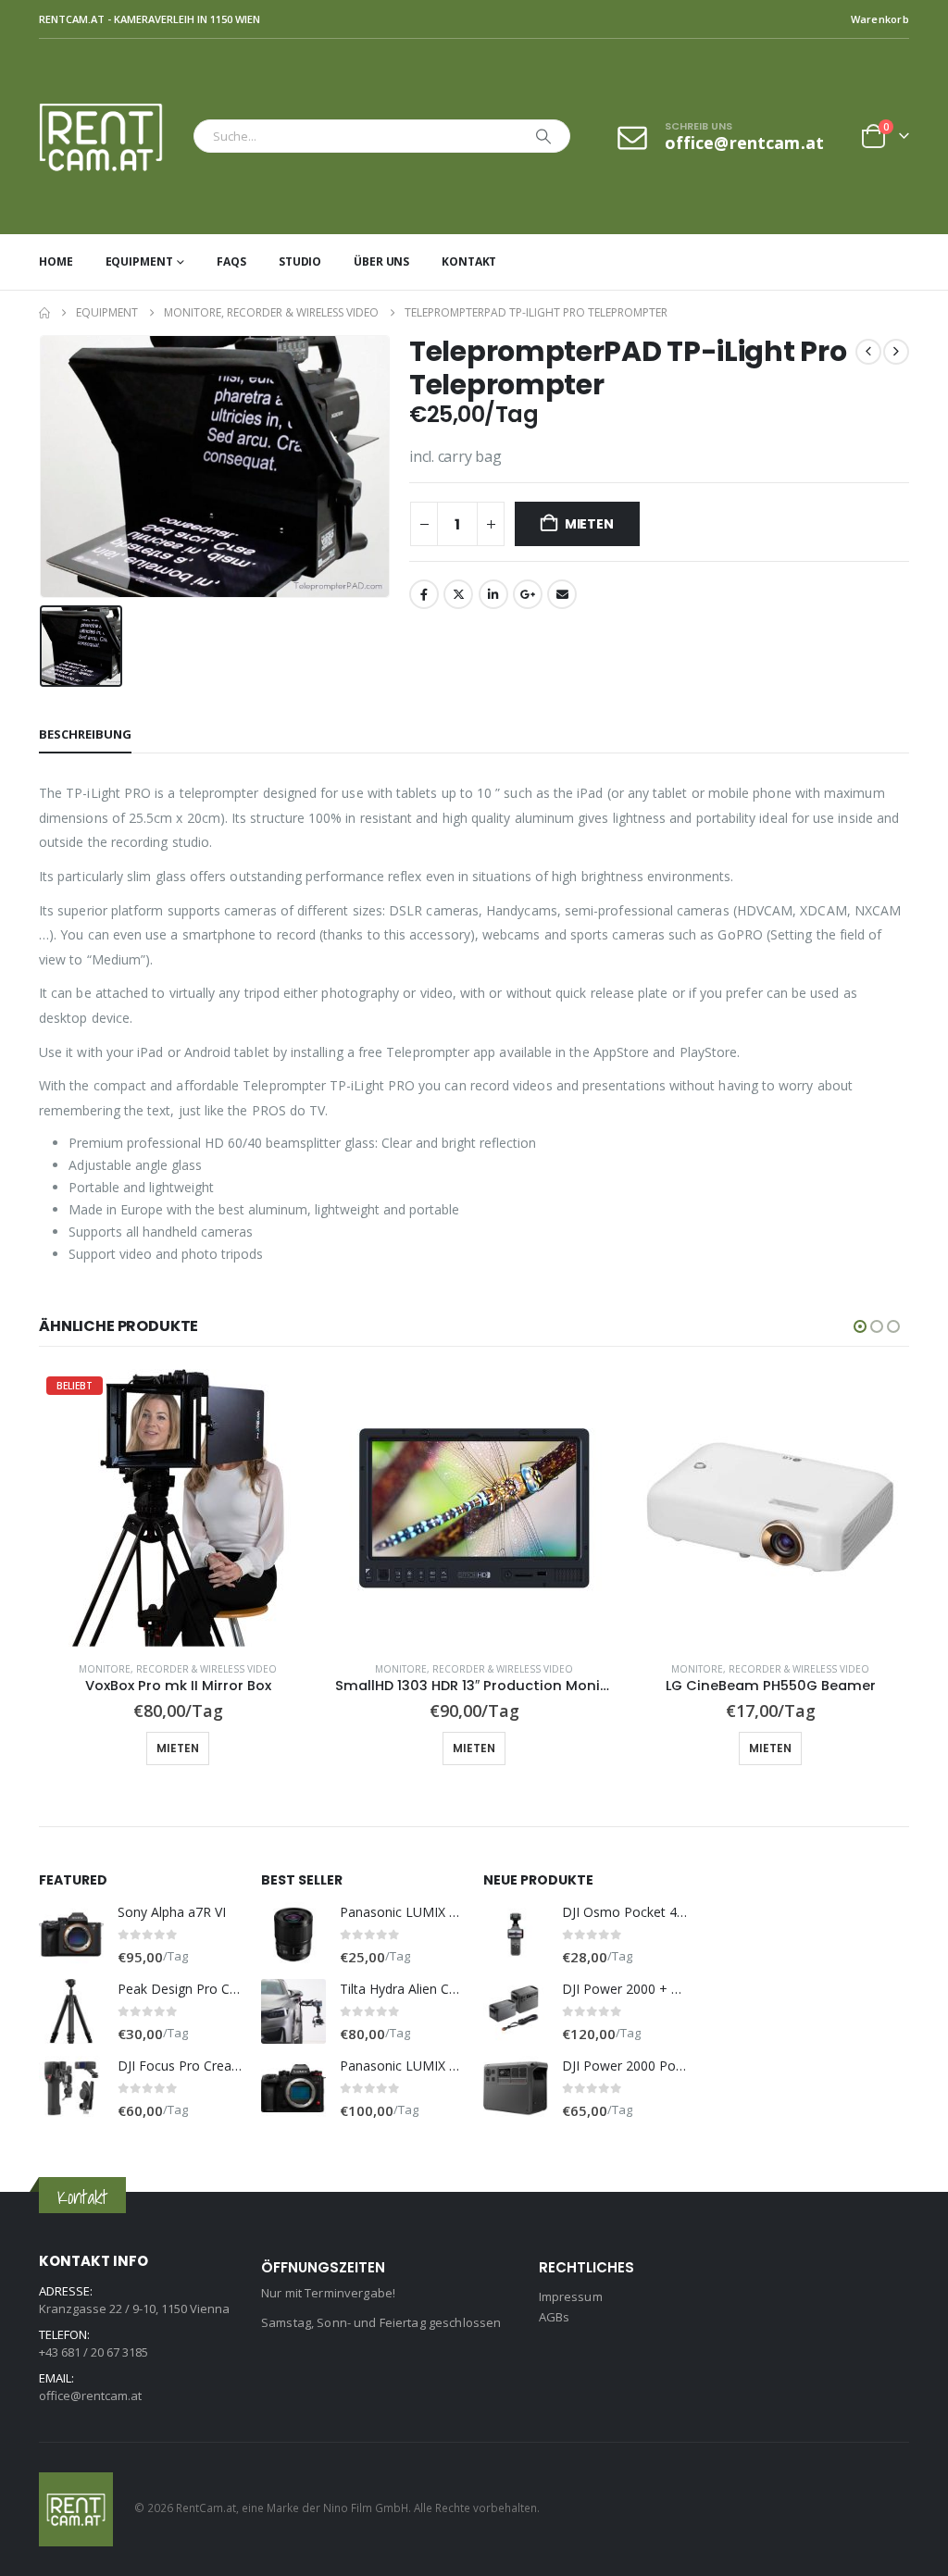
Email (562, 594)
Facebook (424, 594)
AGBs (555, 2317)
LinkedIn (493, 594)
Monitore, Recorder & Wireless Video (178, 1669)
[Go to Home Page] (44, 313)
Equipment (139, 261)
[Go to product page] (474, 1508)
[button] (860, 1326)
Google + (528, 594)
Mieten (589, 524)
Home (56, 261)
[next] (896, 352)
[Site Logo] (112, 137)
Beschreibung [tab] (85, 734)
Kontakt (469, 261)
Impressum (571, 2296)
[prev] (868, 352)
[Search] (543, 136)
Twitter (458, 594)
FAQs (231, 261)
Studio (300, 261)
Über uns (381, 261)
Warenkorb (880, 19)
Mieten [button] (178, 1748)
